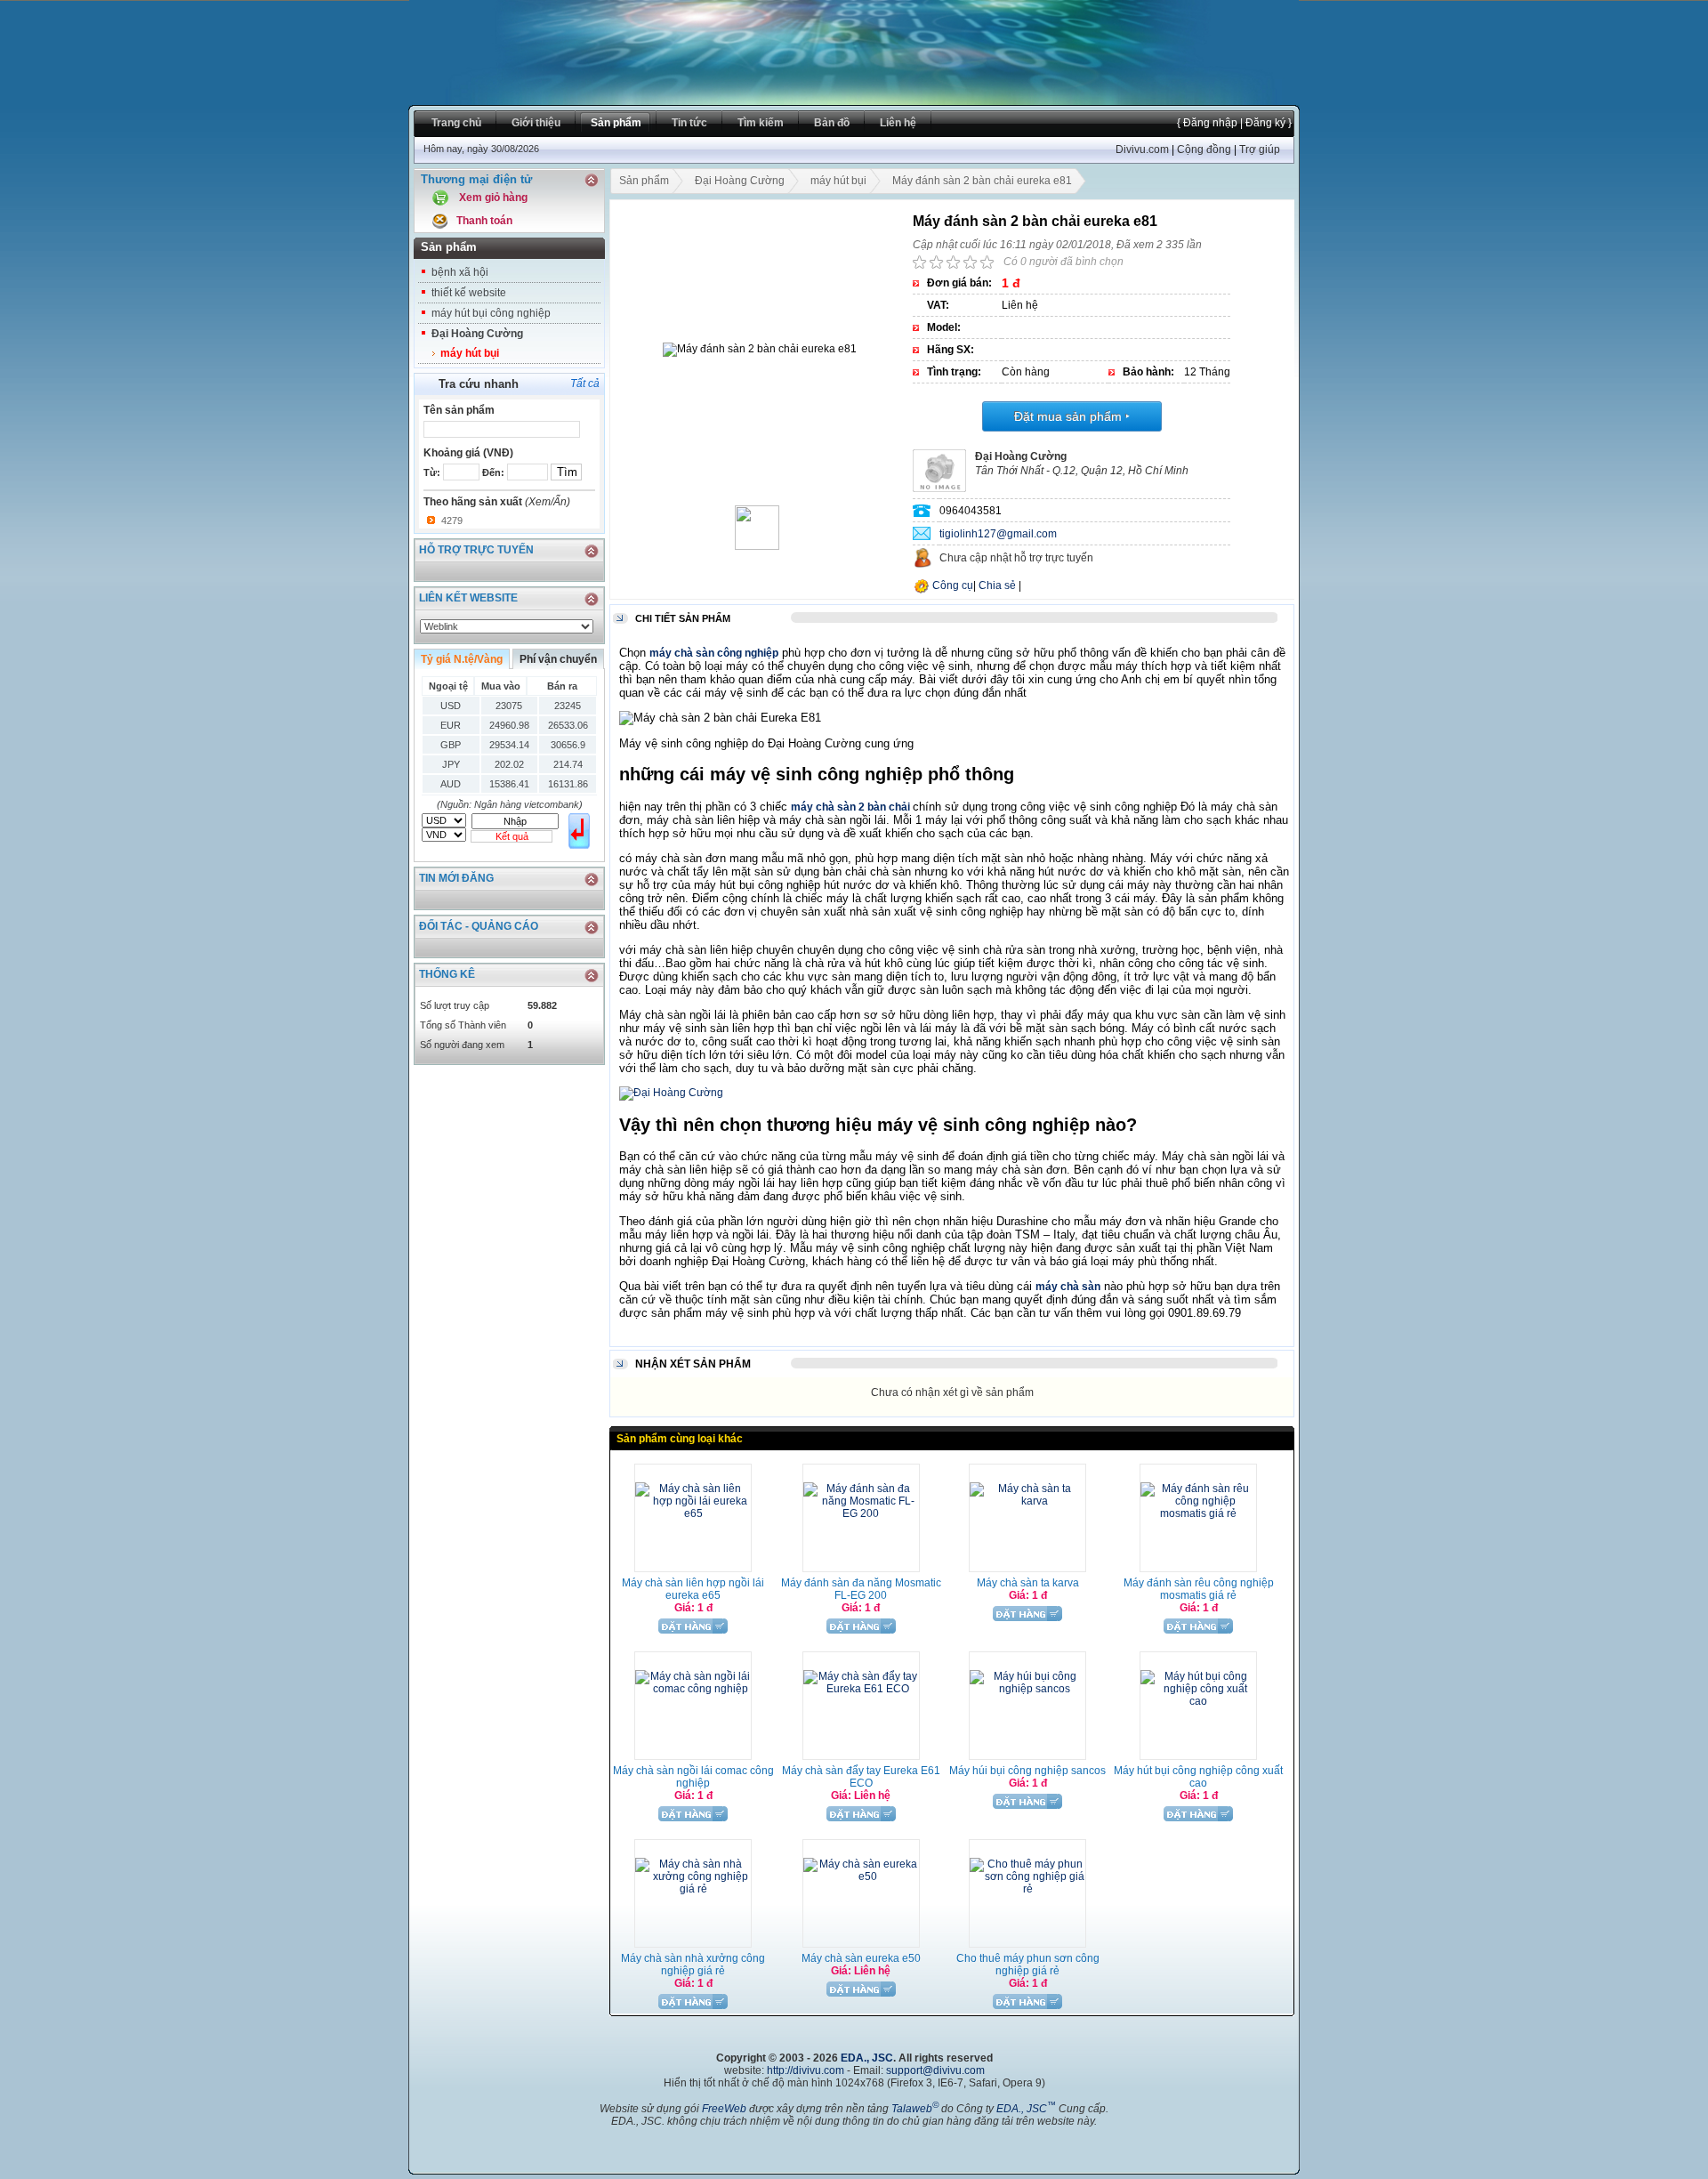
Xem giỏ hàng (493, 198)
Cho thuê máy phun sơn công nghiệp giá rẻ (1028, 1965)
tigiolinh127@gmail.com (998, 534)
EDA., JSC (867, 2058)
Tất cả (585, 383)
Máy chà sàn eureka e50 (861, 1958)
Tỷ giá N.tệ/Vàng (462, 659)
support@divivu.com (935, 2070)
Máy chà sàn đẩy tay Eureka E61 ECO (861, 1777)
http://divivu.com (806, 2070)
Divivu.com (1142, 149)
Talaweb (915, 2109)
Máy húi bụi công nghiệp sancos (1027, 1771)
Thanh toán (484, 221)
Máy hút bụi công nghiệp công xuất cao (1198, 1777)
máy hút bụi (470, 353)
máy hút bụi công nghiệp (491, 313)
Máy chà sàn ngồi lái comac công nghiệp (693, 1777)
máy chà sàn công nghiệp (714, 653)
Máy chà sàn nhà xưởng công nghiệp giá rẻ (693, 1965)
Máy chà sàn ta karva (1028, 1583)
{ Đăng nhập (1207, 123)
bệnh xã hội (460, 272)
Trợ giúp (1260, 149)
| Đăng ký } (1265, 123)
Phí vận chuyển (558, 659)
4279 (452, 521)
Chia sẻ (997, 585)
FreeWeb (724, 2109)
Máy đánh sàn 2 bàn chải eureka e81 (982, 181)
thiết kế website (469, 293)
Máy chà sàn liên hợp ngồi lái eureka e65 (693, 1589)
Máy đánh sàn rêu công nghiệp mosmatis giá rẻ (1199, 1589)
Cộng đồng (1204, 149)
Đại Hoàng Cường (477, 334)
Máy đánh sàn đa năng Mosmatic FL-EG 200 (861, 1589)
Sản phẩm (644, 181)
